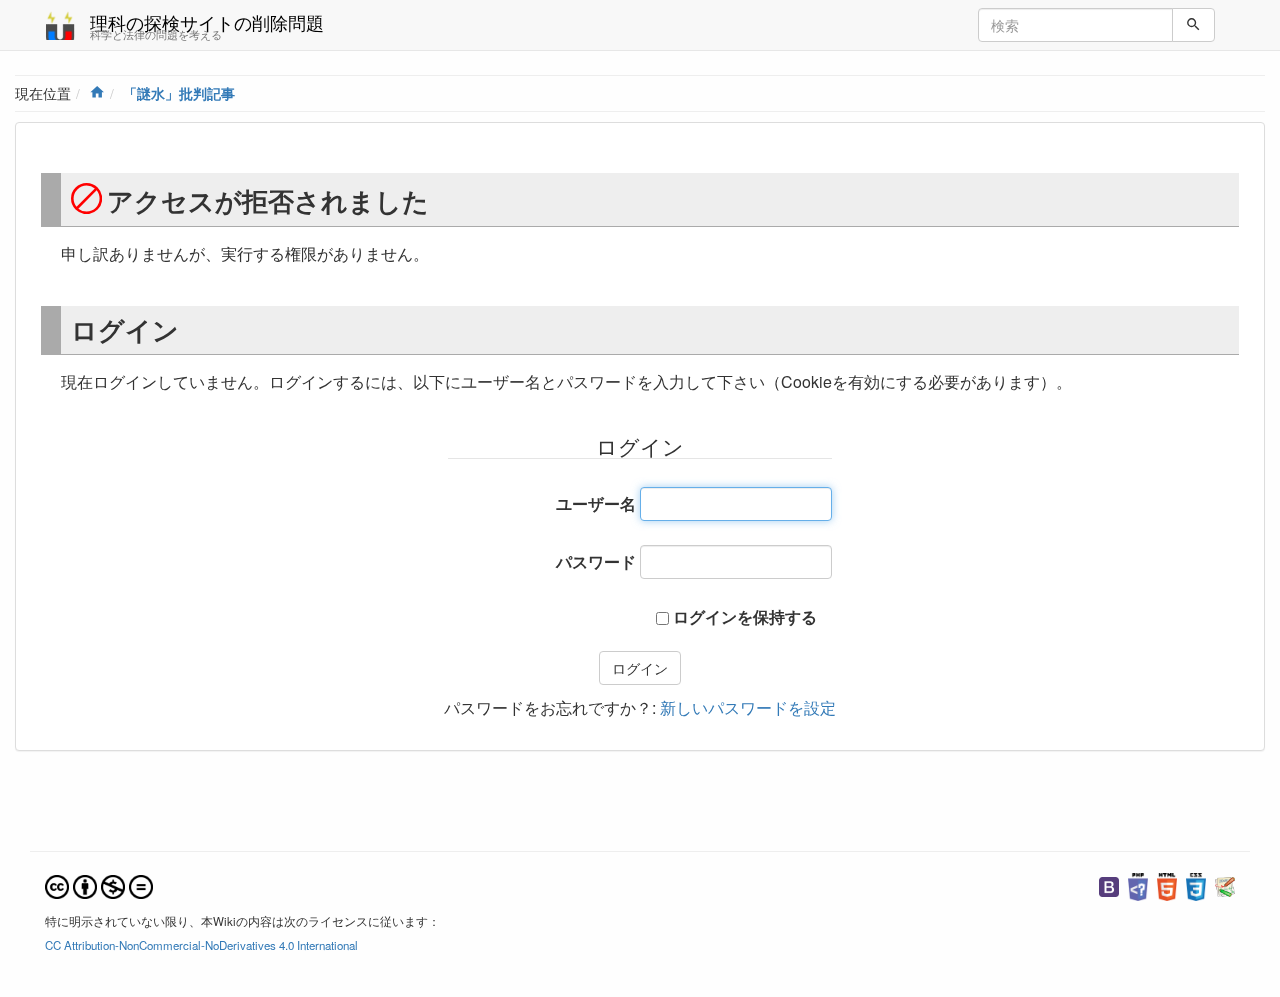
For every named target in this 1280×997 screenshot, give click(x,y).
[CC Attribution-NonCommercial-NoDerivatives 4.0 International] (99, 884)
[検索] (1193, 25)
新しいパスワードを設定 (748, 707)
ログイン (640, 668)
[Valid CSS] (1196, 884)
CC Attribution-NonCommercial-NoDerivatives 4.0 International (201, 945)
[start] (97, 93)
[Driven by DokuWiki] (1225, 884)
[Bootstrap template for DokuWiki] (1109, 884)
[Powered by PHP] (1138, 884)
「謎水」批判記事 (179, 93)
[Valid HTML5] (1167, 884)
